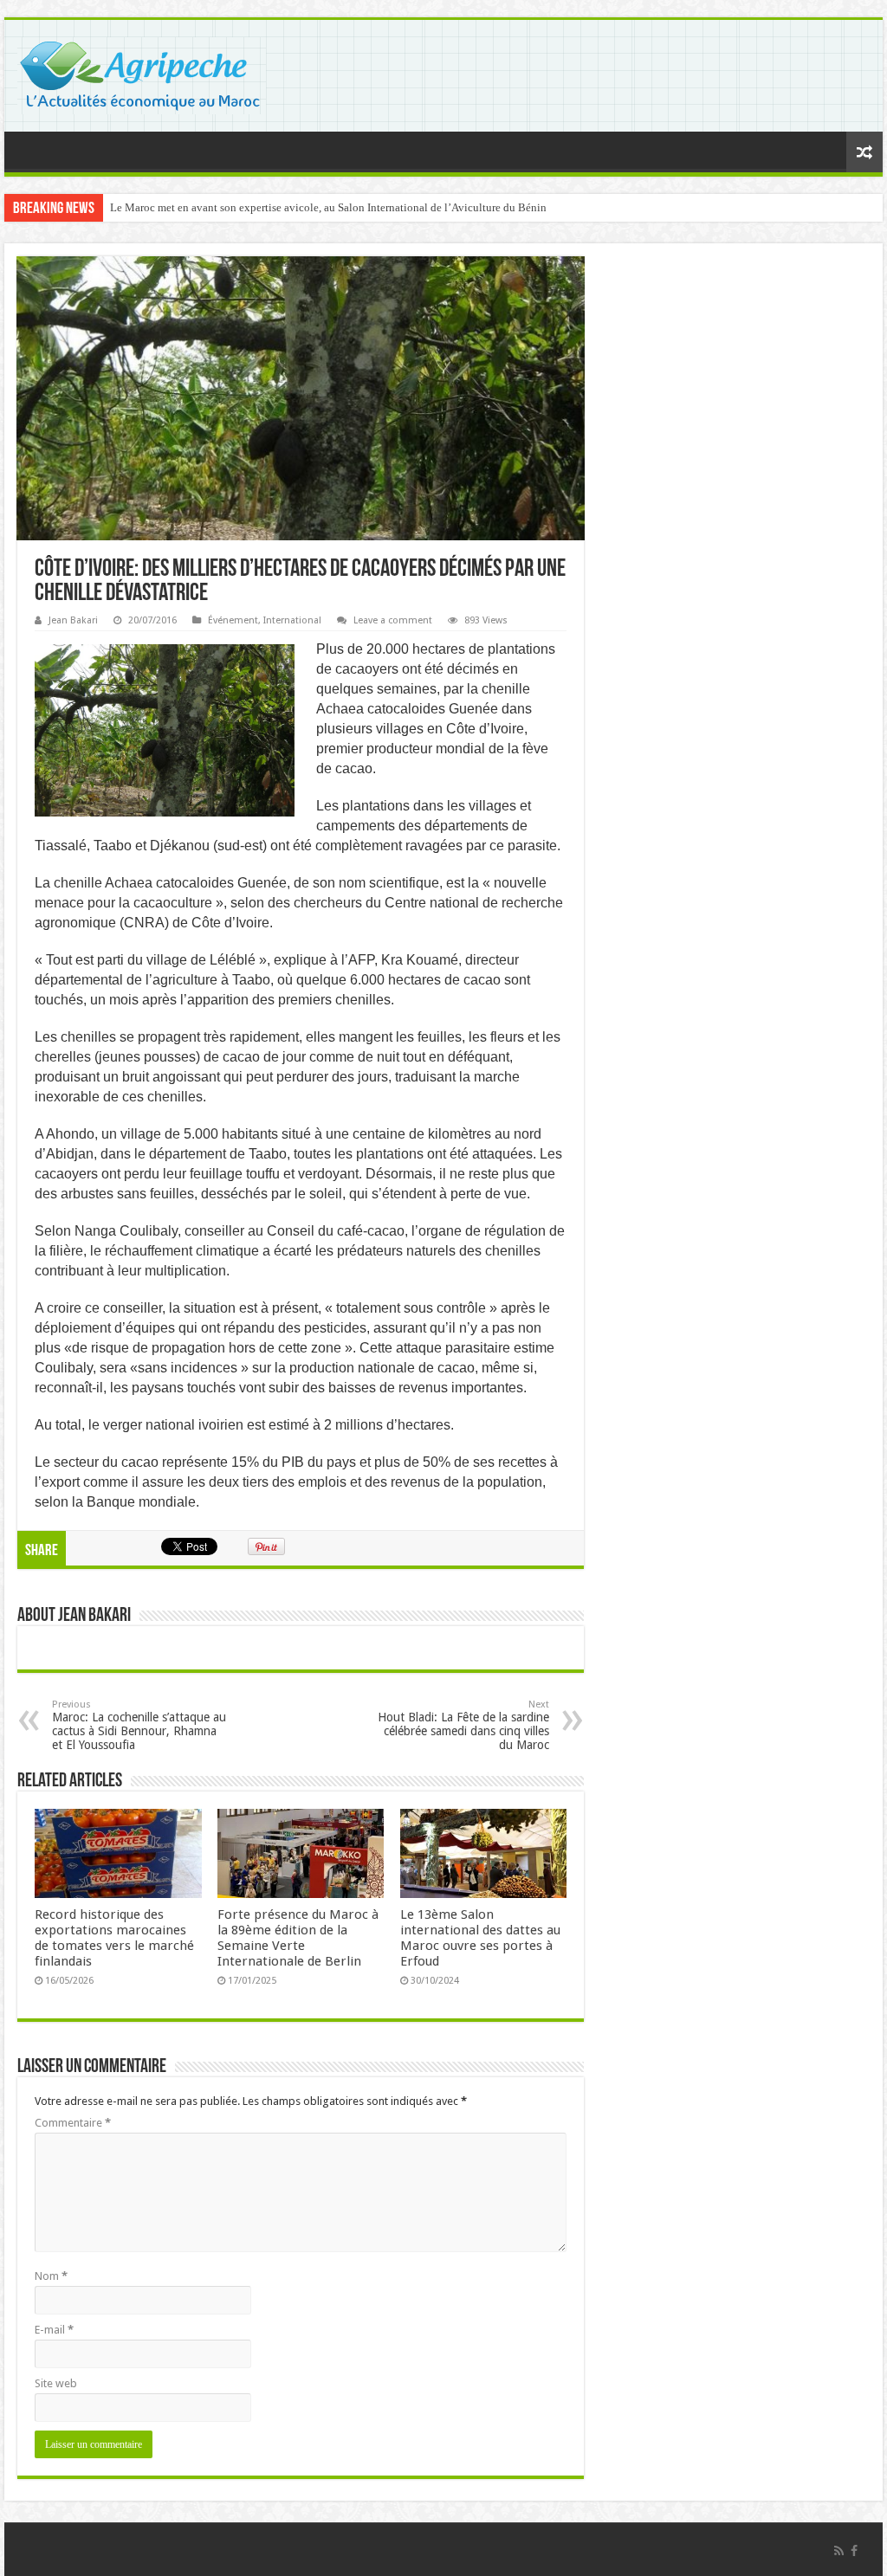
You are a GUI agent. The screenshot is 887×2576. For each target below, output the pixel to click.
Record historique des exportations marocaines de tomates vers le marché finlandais (114, 1938)
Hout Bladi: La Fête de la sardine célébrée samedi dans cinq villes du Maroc (463, 1725)
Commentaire (73, 2123)
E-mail (54, 2330)
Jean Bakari (73, 620)
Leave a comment (393, 620)
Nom (51, 2276)
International (292, 620)
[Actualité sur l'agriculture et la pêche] (142, 73)
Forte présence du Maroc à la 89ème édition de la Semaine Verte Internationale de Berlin (298, 1938)
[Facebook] (854, 2551)
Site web (56, 2383)
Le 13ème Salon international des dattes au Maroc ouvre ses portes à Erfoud (480, 1938)
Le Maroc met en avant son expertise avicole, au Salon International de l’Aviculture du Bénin (328, 207)
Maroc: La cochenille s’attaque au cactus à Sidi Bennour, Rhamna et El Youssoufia (139, 1725)
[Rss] (839, 2551)
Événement (233, 620)
